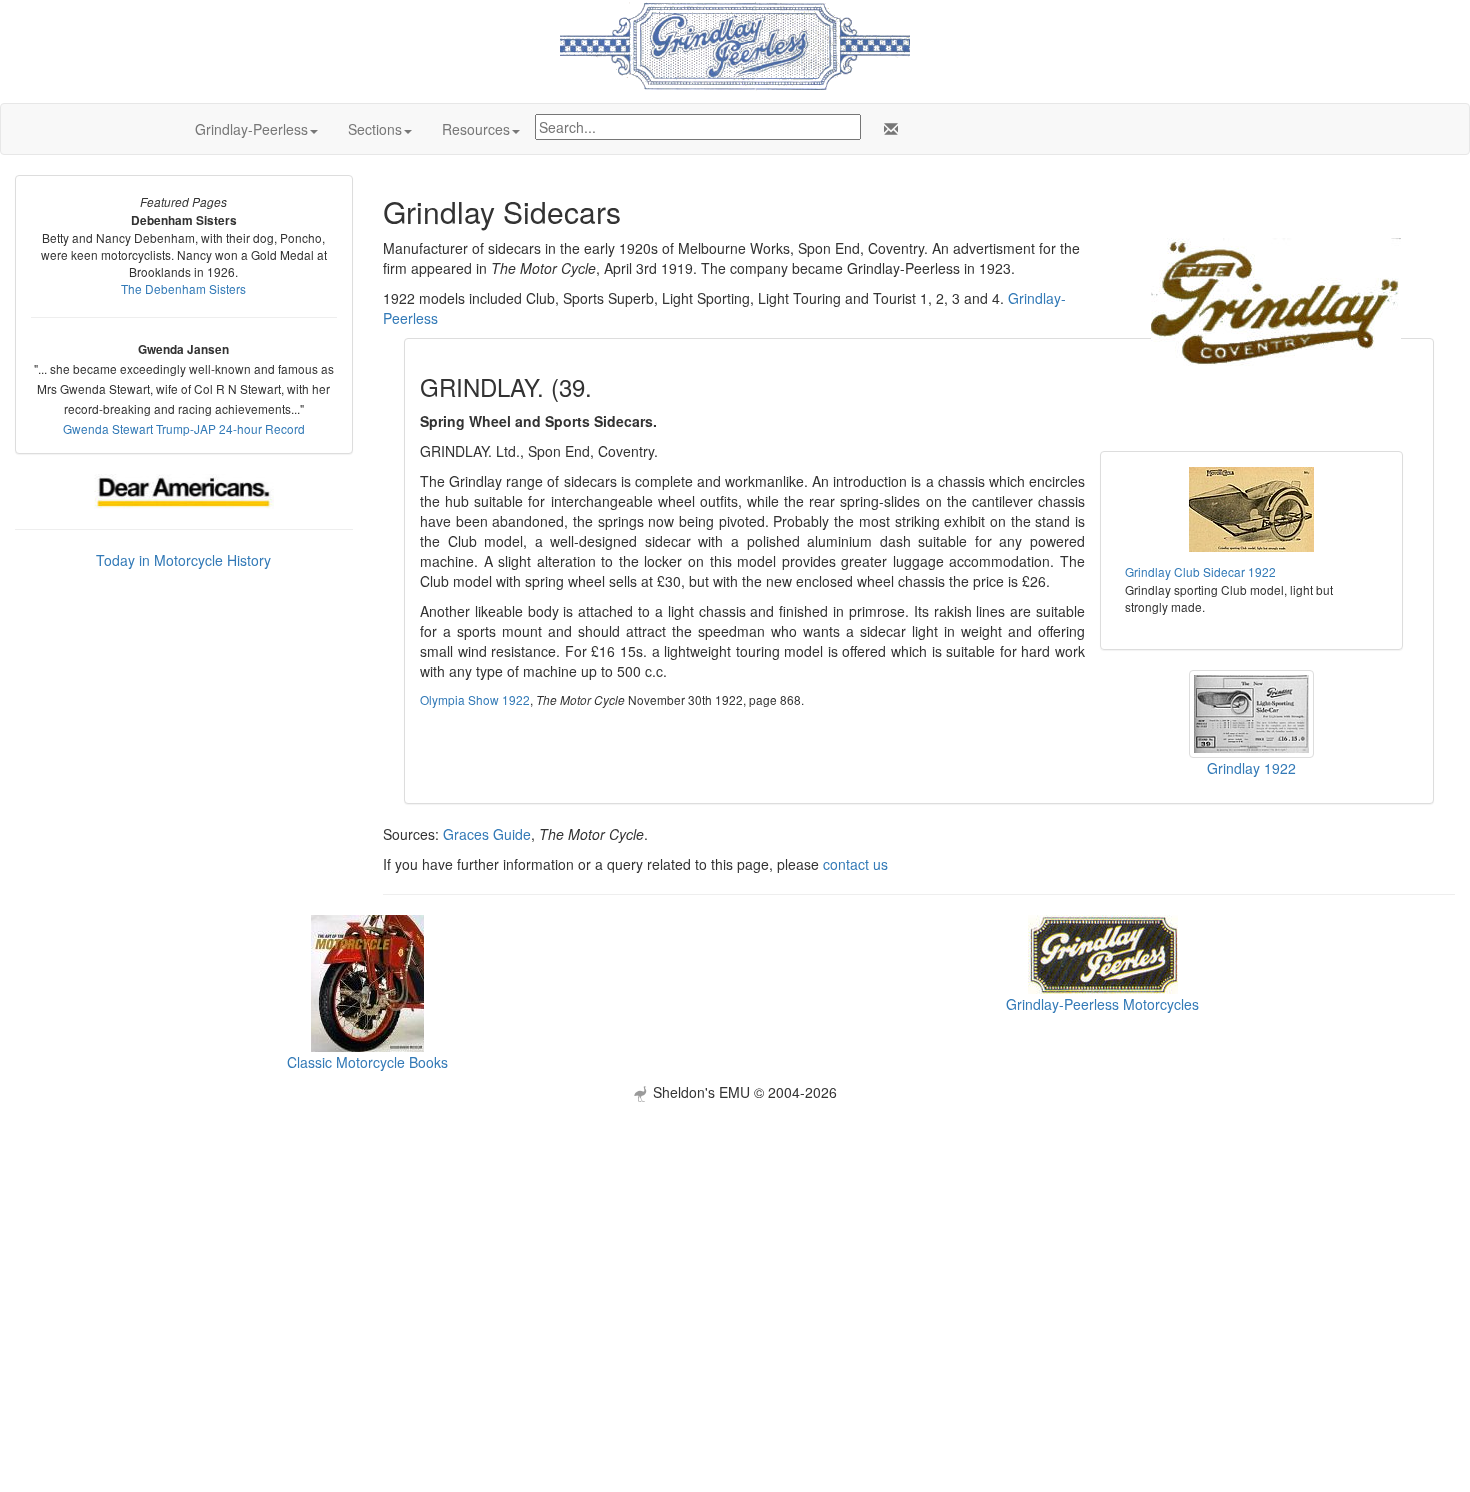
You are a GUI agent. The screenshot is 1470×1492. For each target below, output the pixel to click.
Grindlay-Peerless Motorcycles (1102, 1004)
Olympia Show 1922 (475, 699)
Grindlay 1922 (1251, 768)
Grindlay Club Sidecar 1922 (1200, 571)
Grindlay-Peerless (251, 129)
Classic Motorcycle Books (367, 1062)
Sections (375, 129)
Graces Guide (487, 834)
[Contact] (887, 129)
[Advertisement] (735, 1242)
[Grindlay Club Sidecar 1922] (1251, 509)
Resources (476, 129)
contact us (855, 864)
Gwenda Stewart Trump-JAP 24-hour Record (184, 428)
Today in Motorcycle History (183, 560)
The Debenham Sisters (183, 288)
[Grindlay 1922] (1251, 712)
